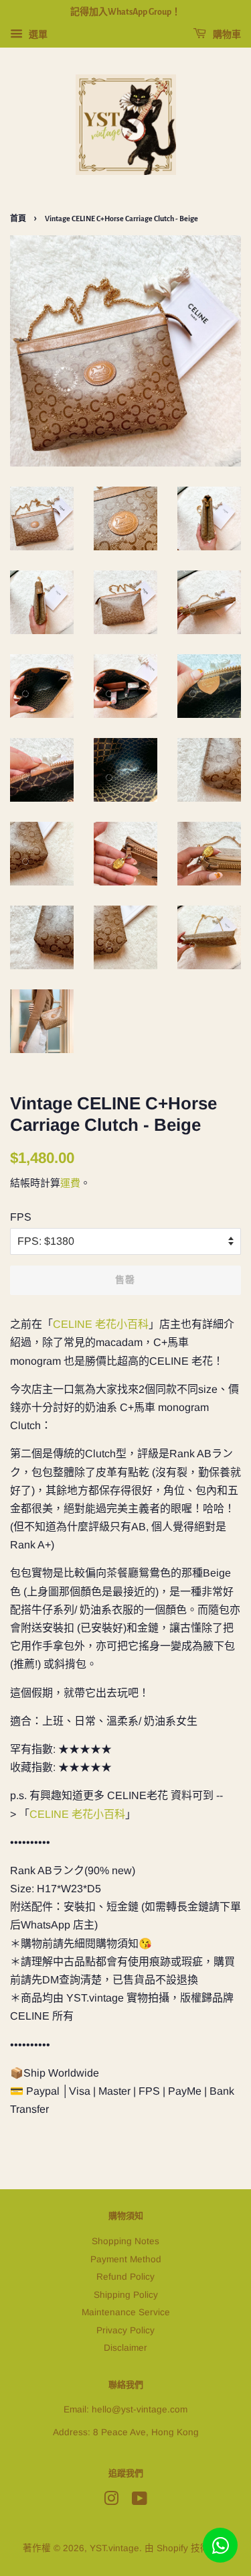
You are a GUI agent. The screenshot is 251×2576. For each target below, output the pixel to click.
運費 (70, 1183)
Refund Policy (125, 2277)
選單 (37, 34)
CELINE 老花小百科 (101, 1324)
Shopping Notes (125, 2241)
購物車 (226, 35)
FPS (21, 1217)
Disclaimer (125, 2348)
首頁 (18, 219)
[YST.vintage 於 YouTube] (140, 2501)
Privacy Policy (125, 2330)
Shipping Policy (126, 2295)
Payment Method (126, 2259)
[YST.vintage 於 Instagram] (111, 2501)
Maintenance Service (126, 2312)
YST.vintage (114, 2548)
